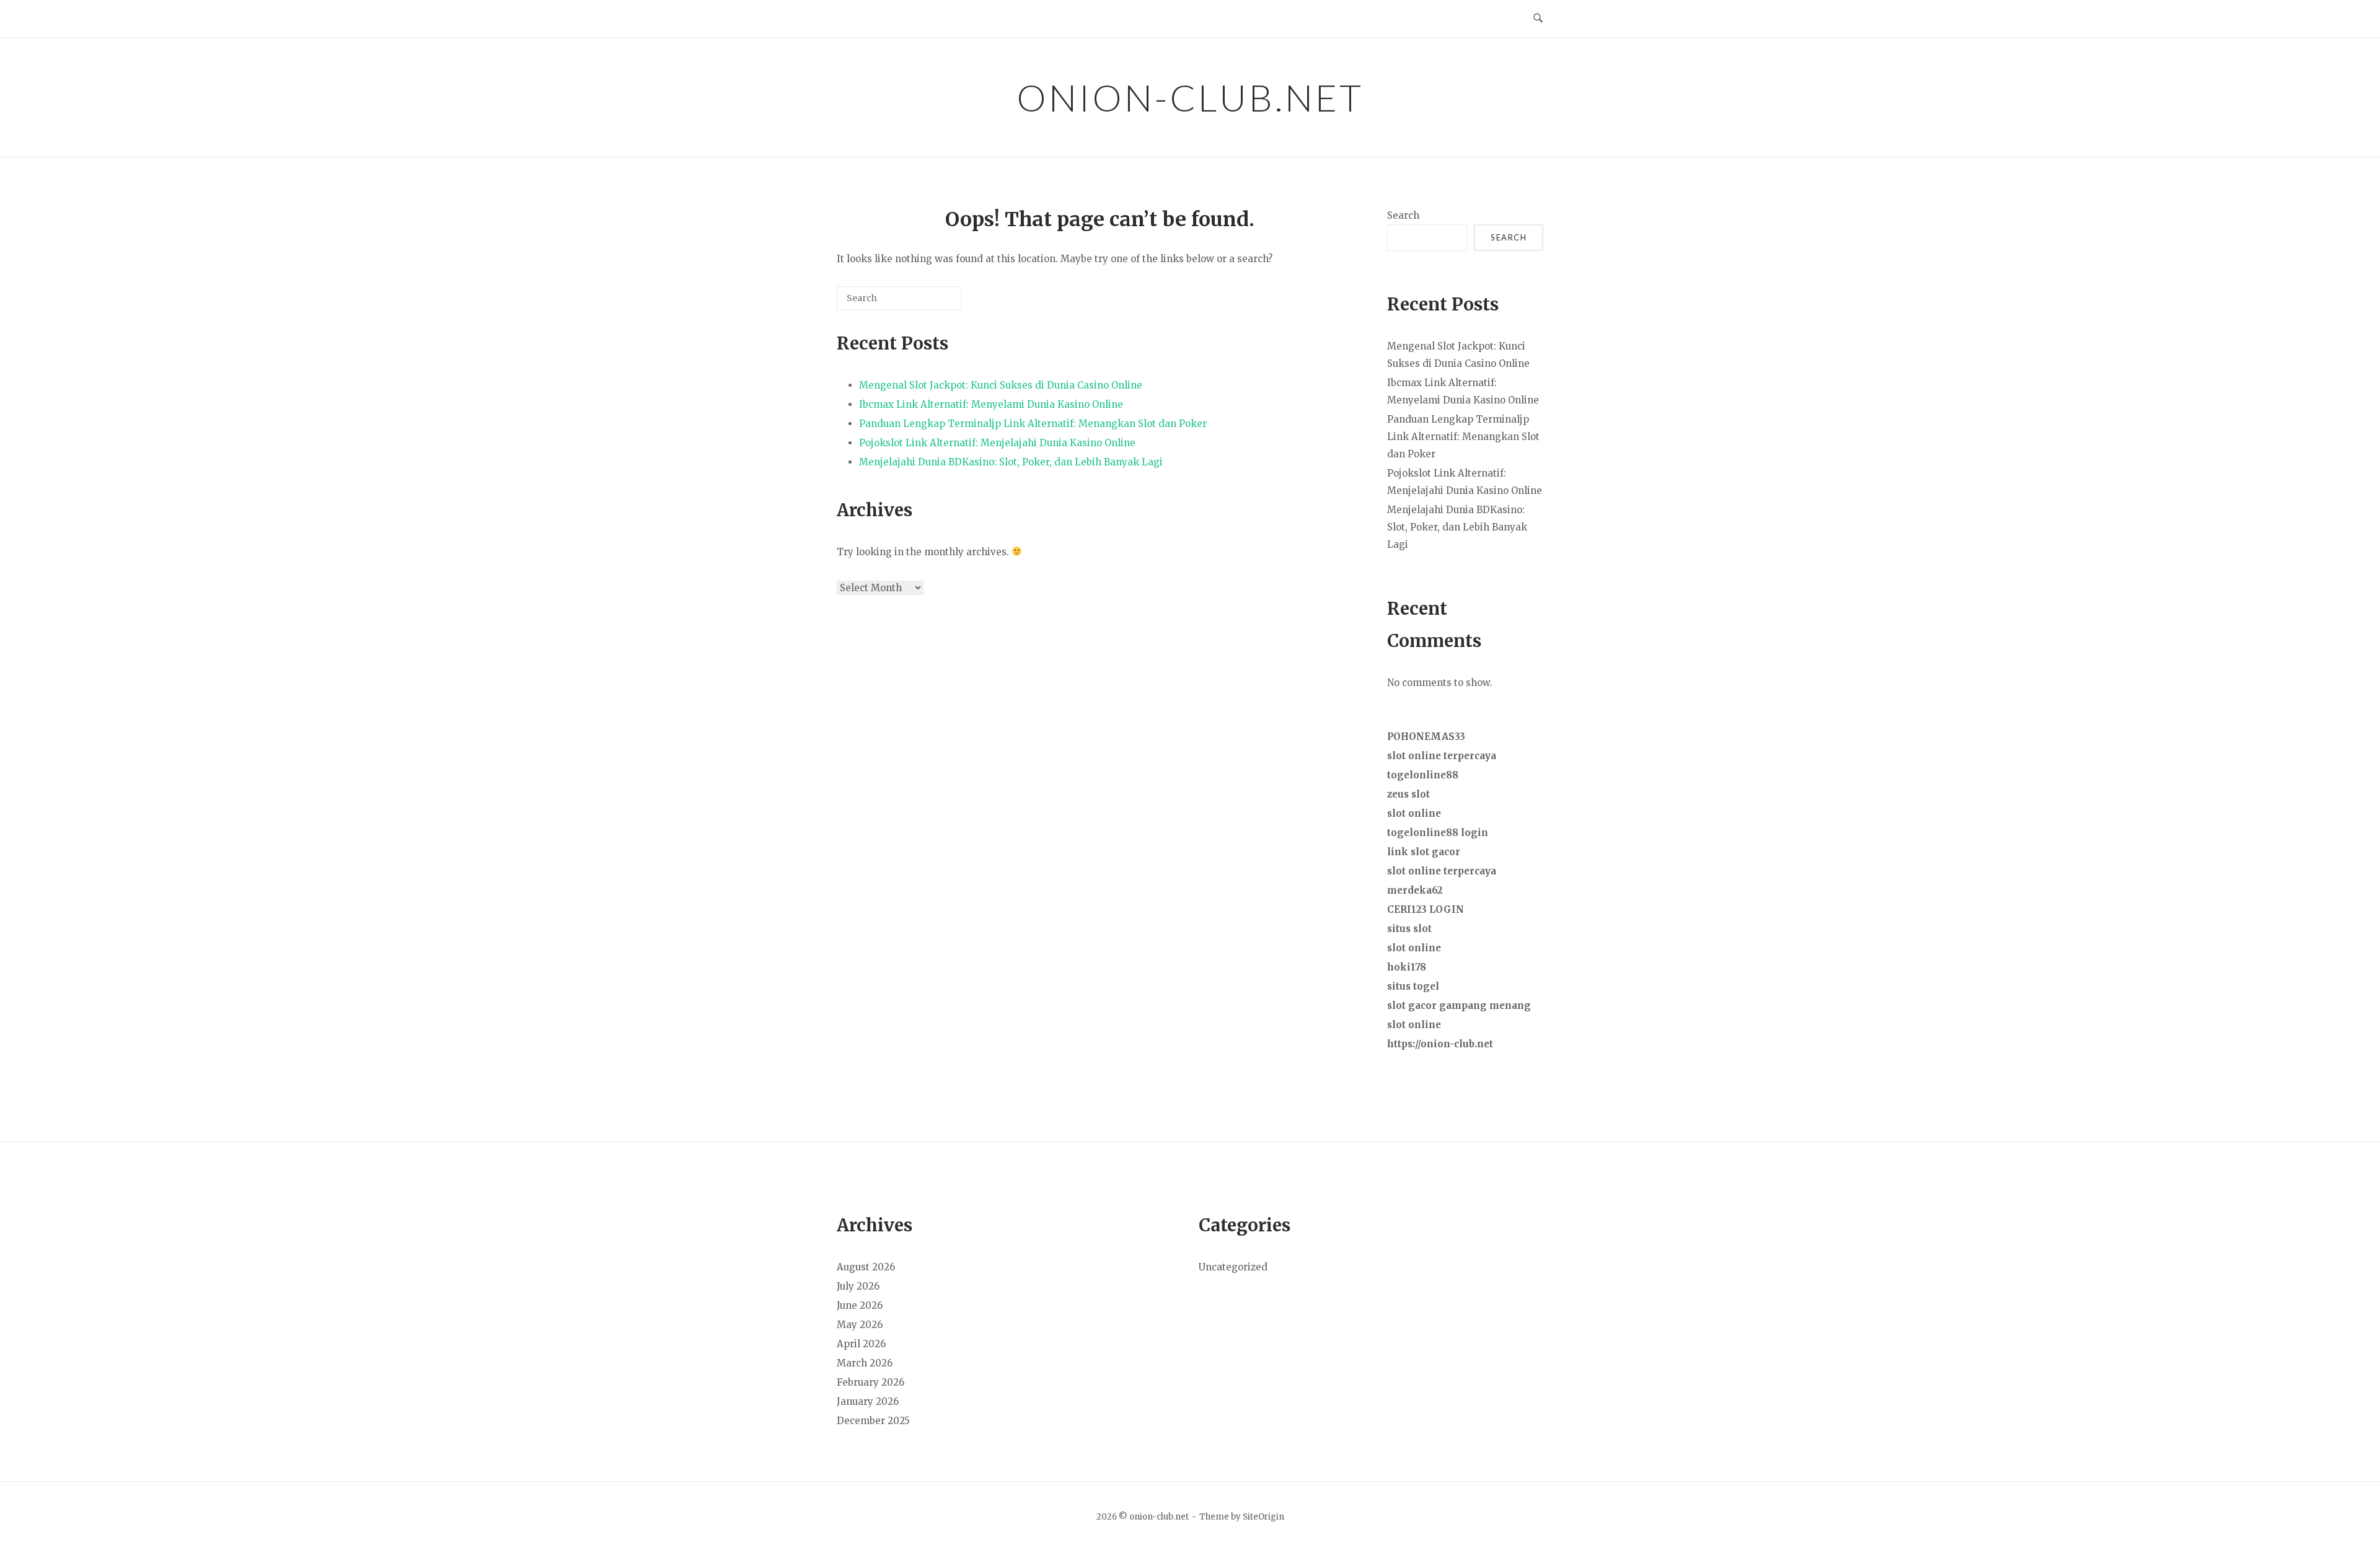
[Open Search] (1538, 19)
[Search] (933, 303)
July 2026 (858, 1286)
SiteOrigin (1263, 1517)
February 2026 (870, 1382)
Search (1403, 215)
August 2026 (866, 1267)
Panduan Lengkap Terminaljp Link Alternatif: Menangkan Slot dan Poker (1033, 424)
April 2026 (861, 1344)
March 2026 (865, 1363)
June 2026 (860, 1305)
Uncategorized (1233, 1267)
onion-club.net (1190, 97)
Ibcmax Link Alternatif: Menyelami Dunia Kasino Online (991, 404)
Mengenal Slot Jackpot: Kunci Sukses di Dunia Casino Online (1001, 385)
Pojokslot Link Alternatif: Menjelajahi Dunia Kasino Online (997, 443)
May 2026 (860, 1325)
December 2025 (873, 1421)
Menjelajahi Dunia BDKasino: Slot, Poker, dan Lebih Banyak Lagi (1011, 462)
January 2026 (868, 1401)
